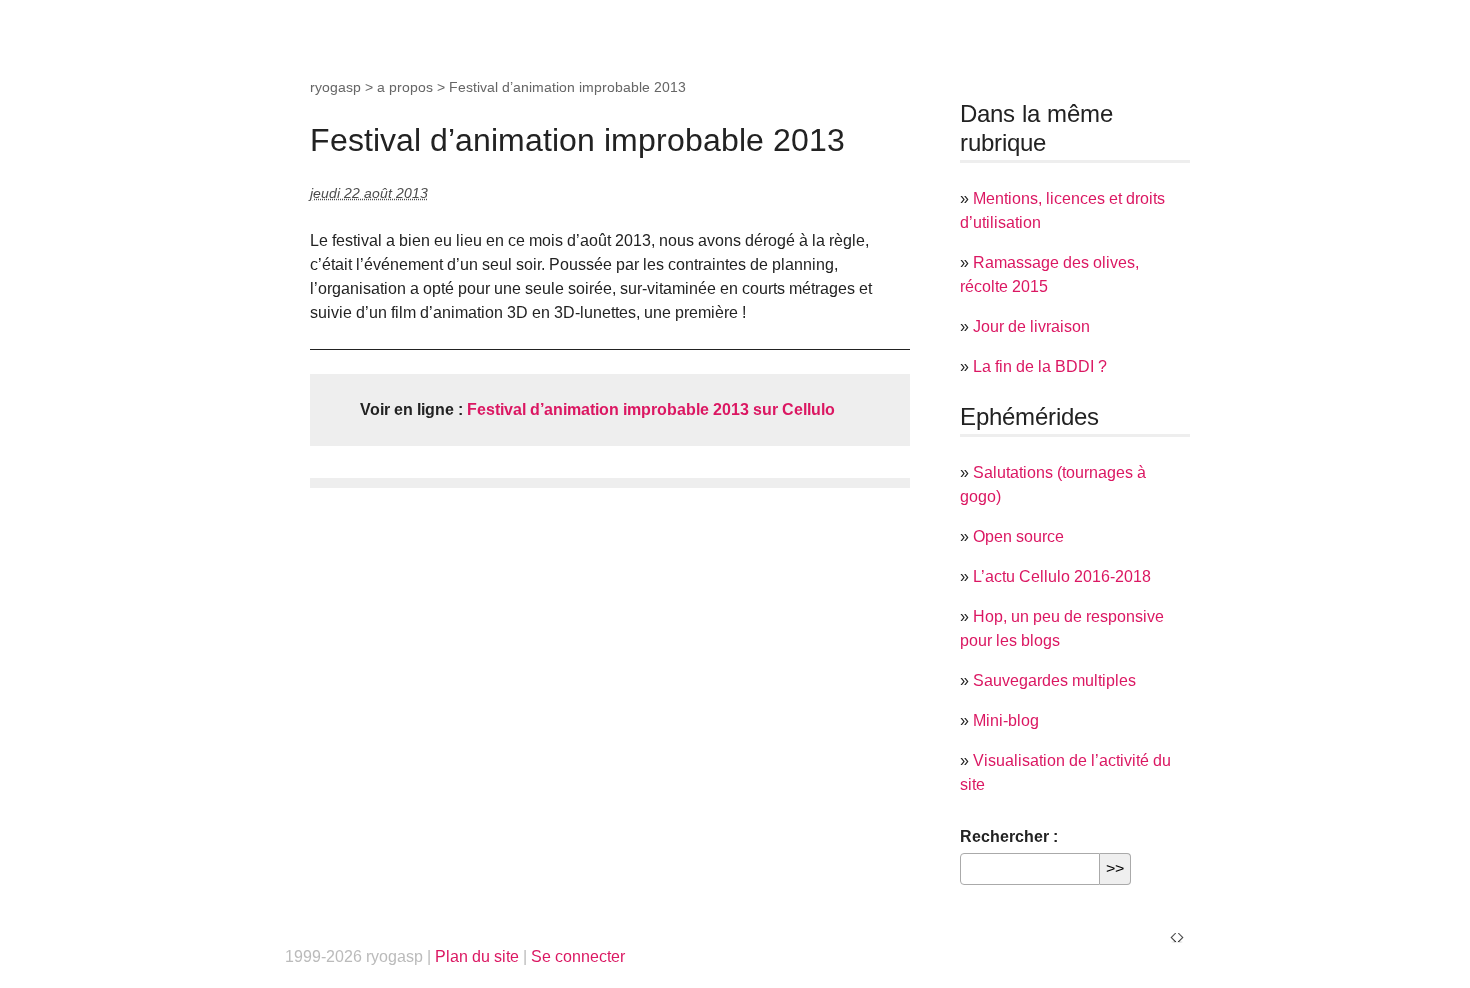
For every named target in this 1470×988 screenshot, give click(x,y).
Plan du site (477, 956)
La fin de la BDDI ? (1040, 366)
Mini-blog (1006, 720)
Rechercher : (1009, 836)
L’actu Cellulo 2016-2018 (1062, 576)
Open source (1018, 536)
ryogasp (335, 87)
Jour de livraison (1031, 326)
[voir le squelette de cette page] (1177, 936)
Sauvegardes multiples (1054, 680)
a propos (405, 87)
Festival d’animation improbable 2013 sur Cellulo (651, 409)
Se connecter (578, 956)
